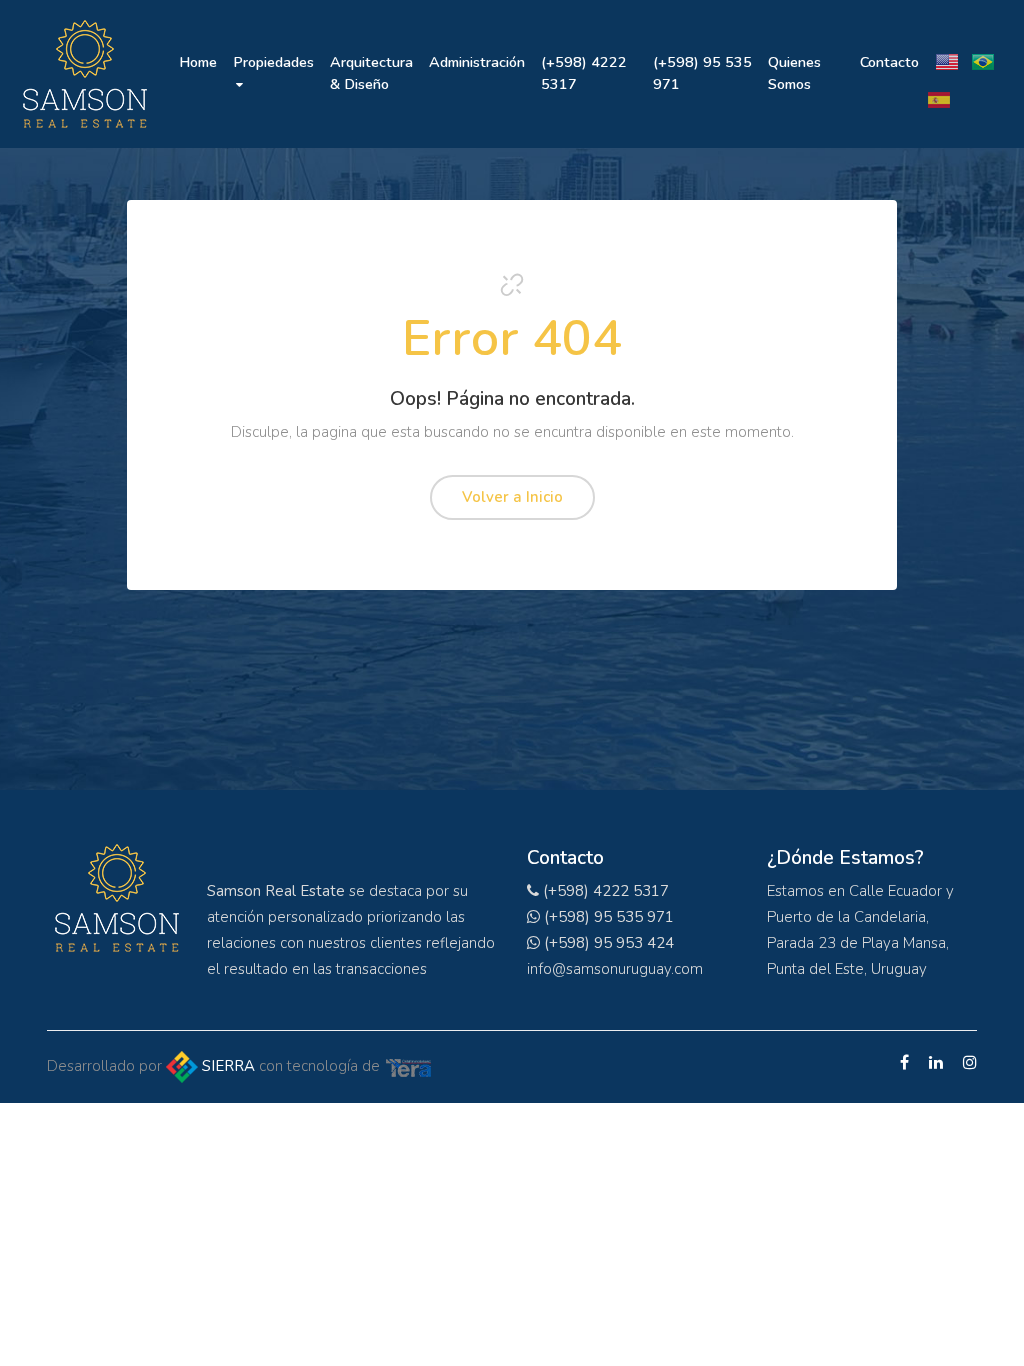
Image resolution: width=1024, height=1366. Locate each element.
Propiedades (273, 62)
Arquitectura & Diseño (371, 73)
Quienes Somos (794, 73)
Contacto (889, 62)
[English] (947, 51)
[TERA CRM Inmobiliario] (409, 1066)
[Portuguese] (983, 51)
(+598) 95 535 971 (702, 73)
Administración (477, 62)
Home (198, 62)
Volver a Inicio (512, 497)
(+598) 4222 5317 (584, 73)
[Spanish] (939, 89)
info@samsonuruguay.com (615, 969)
